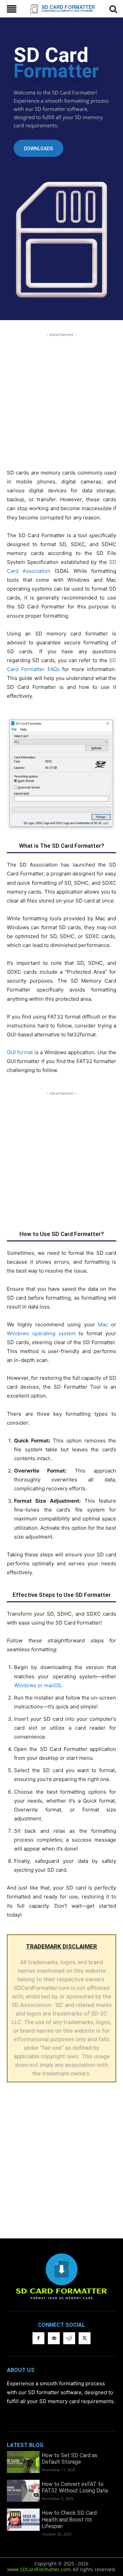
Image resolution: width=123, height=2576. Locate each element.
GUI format (20, 1052)
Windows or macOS (38, 1685)
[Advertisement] (61, 400)
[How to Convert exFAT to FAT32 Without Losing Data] (23, 2491)
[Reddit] (69, 2338)
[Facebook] (38, 2338)
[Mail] (54, 2338)
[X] (85, 2338)
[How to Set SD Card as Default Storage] (23, 2462)
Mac (103, 1324)
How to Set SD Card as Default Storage (70, 2459)
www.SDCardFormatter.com (39, 2569)
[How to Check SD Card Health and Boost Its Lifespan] (23, 2520)
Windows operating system (41, 1333)
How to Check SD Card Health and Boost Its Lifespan (69, 2519)
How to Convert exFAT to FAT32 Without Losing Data (75, 2487)
